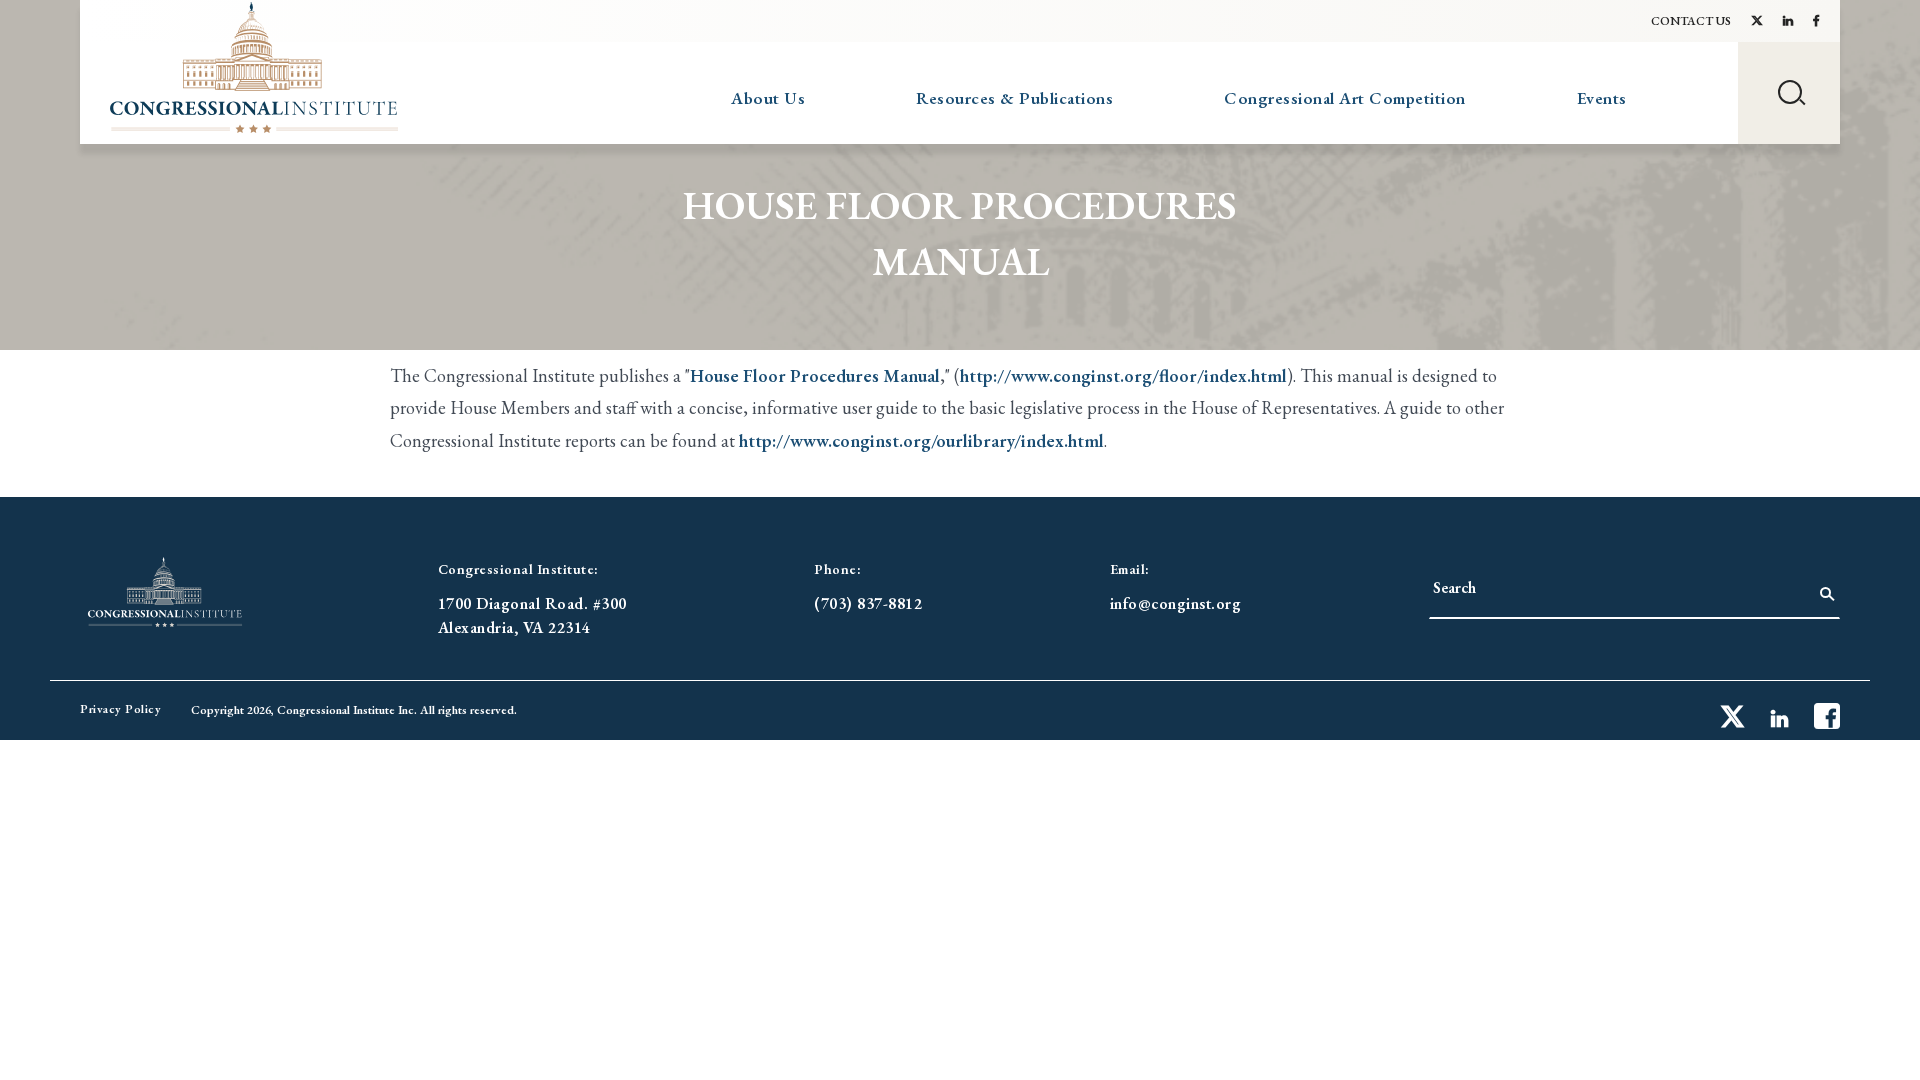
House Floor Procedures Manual (815, 375)
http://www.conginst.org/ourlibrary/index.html (921, 440)
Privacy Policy (120, 709)
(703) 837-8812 (868, 603)
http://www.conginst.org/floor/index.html (1123, 375)
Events (1602, 98)
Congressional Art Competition (1345, 98)
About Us (768, 98)
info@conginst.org (1176, 603)
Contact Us (1691, 21)
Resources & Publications (1014, 98)
